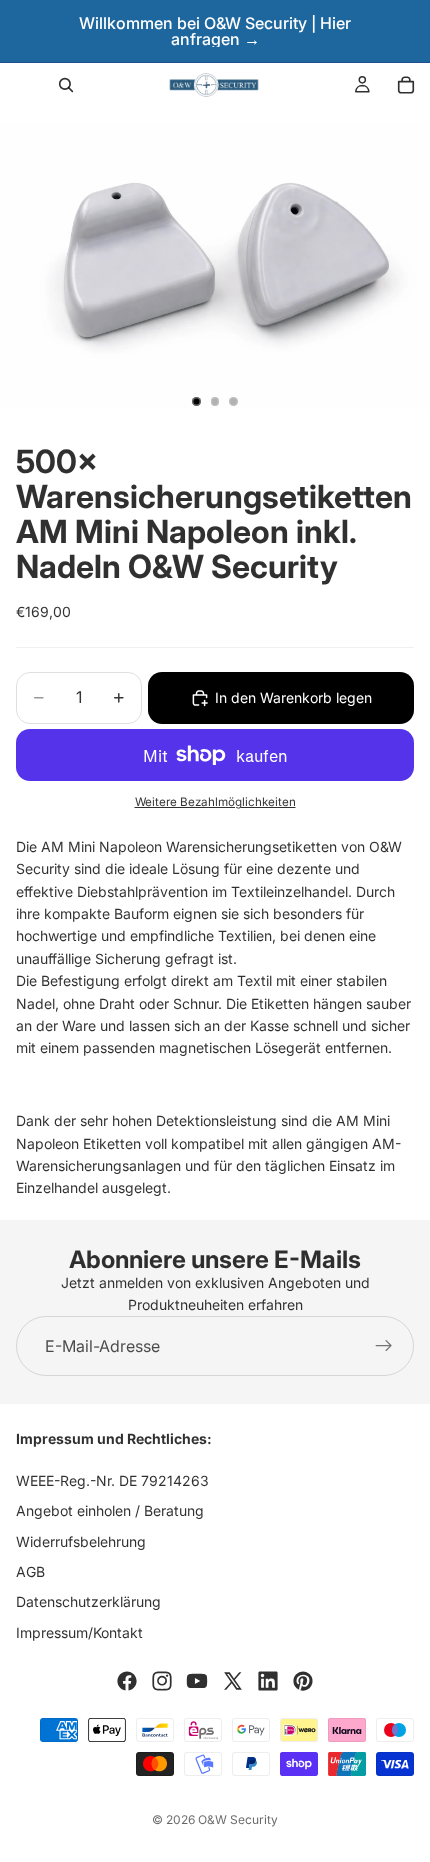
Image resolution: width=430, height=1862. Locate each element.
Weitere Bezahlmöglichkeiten (215, 802)
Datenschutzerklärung (88, 1602)
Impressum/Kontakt (79, 1632)
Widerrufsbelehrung (81, 1541)
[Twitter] (233, 1682)
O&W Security (238, 1819)
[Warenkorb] (406, 85)
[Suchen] (66, 85)
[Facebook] (127, 1682)
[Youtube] (197, 1682)
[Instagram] (162, 1682)
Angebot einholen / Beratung (110, 1511)
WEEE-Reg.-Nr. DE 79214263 (112, 1480)
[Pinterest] (303, 1682)
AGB (30, 1571)
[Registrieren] (384, 1346)
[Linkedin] (268, 1682)
